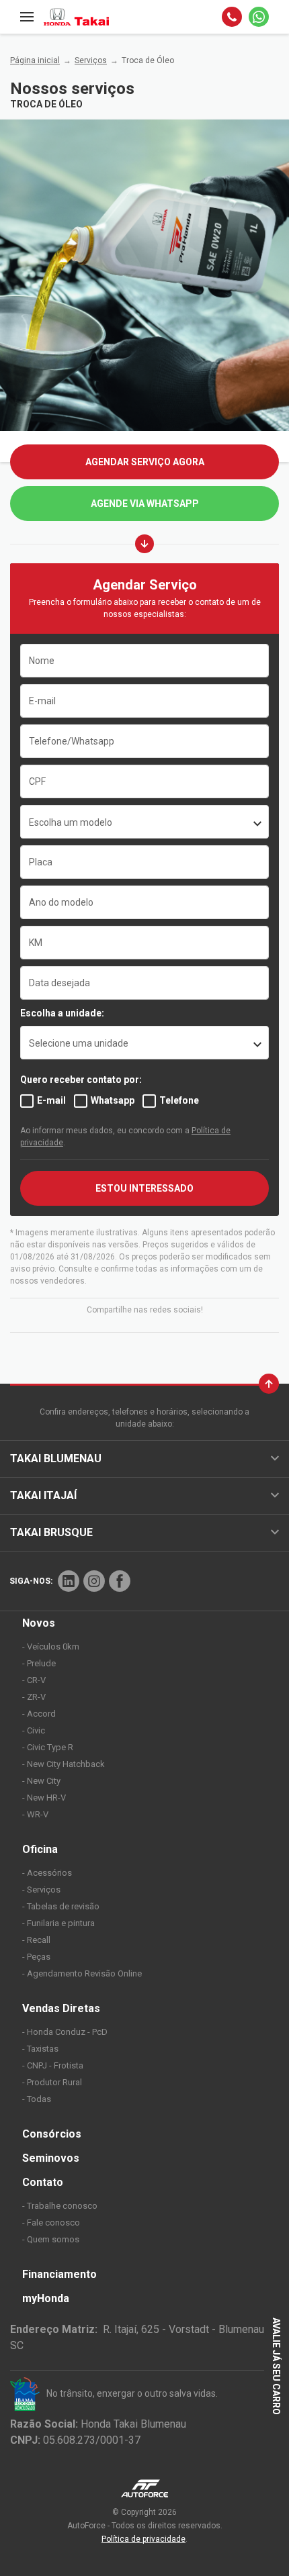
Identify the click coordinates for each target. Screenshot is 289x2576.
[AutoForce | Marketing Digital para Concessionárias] (144, 2488)
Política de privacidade (143, 2539)
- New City (41, 1781)
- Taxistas (40, 2049)
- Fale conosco (51, 2223)
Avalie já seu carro (276, 2365)
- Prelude (39, 1663)
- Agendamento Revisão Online (82, 1973)
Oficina (40, 1849)
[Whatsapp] (259, 17)
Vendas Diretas (61, 2008)
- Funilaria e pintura (58, 1923)
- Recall (36, 1940)
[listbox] (144, 1043)
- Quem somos (51, 2239)
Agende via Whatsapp (145, 504)
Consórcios (52, 2134)
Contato (43, 2182)
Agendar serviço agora (145, 462)
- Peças (36, 1957)
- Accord (39, 1714)
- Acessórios (47, 1873)
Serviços (91, 60)
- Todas (37, 2099)
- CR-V (34, 1680)
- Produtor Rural (52, 2082)
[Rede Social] (69, 1581)
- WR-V (35, 1814)
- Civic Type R (48, 1747)
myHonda (46, 2298)
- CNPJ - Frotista (53, 2065)
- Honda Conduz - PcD (65, 2032)
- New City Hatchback (64, 1764)
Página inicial (35, 60)
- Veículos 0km (51, 1647)
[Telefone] (232, 17)
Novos (39, 1623)
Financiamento (59, 2274)
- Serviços (41, 1890)
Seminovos (51, 2158)
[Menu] (27, 17)
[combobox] (144, 822)
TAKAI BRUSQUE (51, 1532)
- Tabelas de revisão (61, 1906)
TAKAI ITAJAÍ (43, 1495)
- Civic (34, 1730)
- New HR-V (44, 1798)
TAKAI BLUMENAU (56, 1459)
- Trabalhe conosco (60, 2206)
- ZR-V (34, 1697)
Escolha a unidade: (62, 1013)
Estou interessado (144, 1188)
